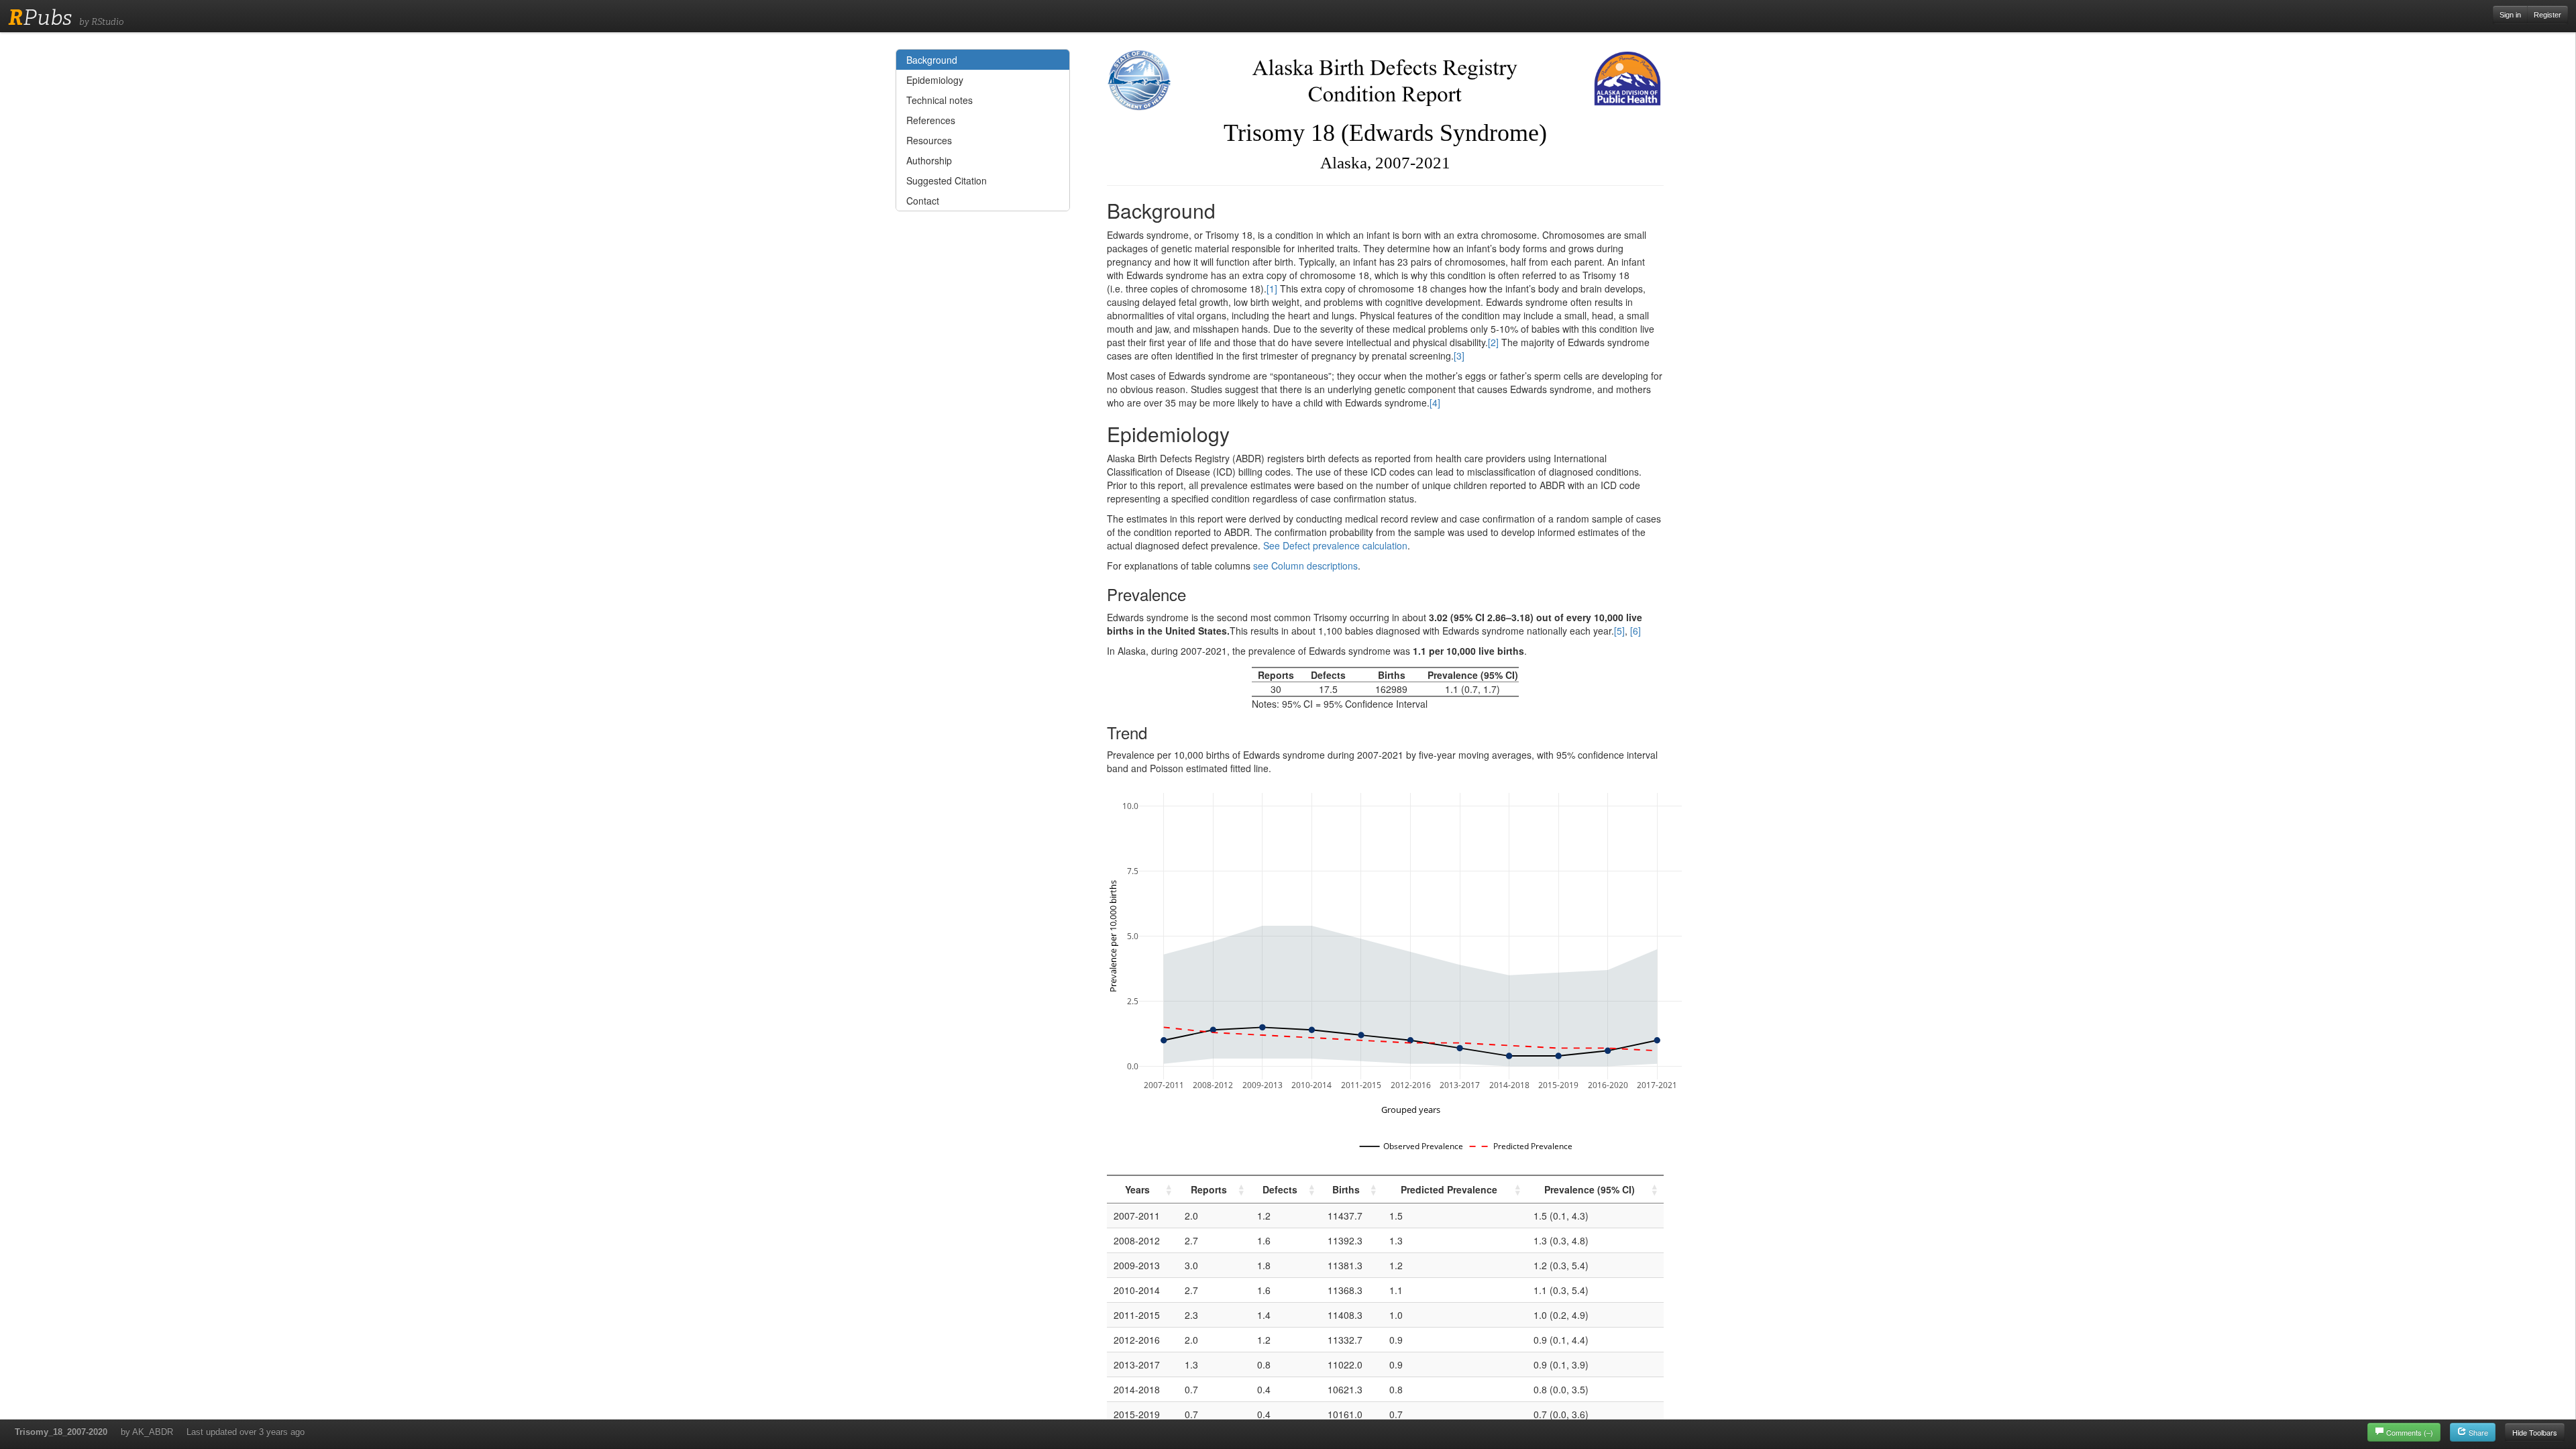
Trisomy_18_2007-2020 (61, 1432)
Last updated (246, 1432)
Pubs (40, 17)
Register (2547, 15)
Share (2477, 1432)
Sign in (2510, 15)
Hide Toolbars (2535, 1432)
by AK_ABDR (147, 1432)
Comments (2410, 1432)
